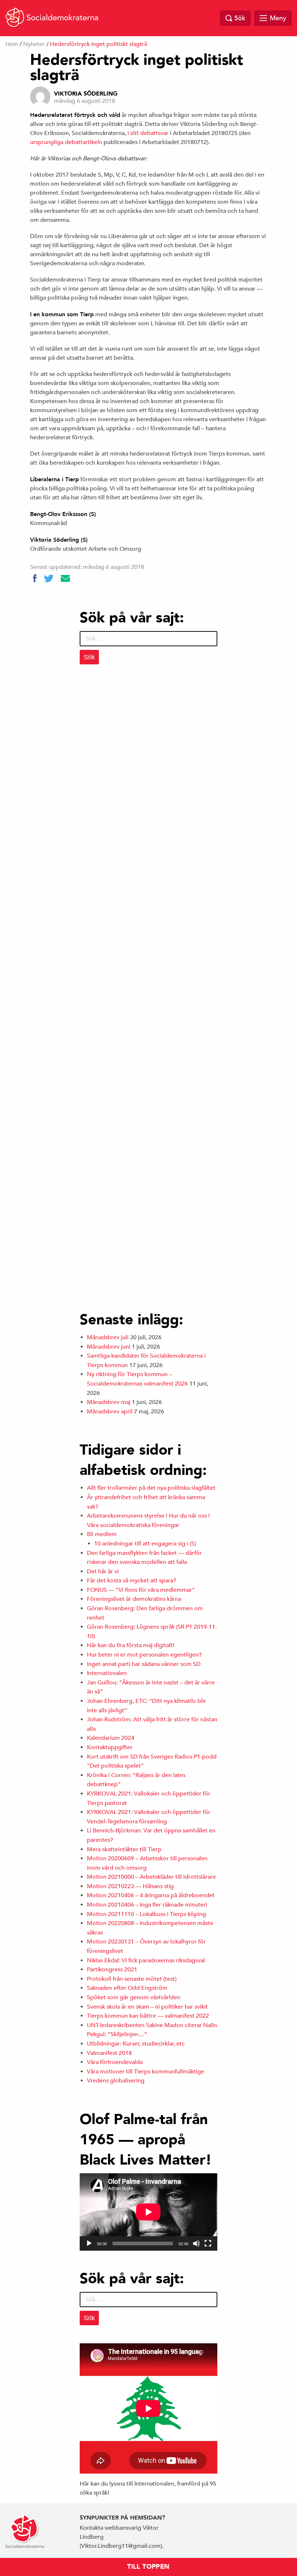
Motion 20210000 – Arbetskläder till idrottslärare (151, 1877)
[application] (148, 2212)
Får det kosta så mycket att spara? (131, 1581)
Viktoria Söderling (86, 94)
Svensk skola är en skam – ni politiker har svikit (147, 2007)
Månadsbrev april (110, 1412)
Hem (12, 44)
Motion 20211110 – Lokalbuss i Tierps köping (147, 1914)
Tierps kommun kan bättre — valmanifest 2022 (148, 2016)
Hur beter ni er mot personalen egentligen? (144, 1655)
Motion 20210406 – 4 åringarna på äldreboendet (151, 1895)
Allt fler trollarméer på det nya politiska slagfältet (151, 1488)
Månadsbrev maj (109, 1402)
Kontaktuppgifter (110, 1747)
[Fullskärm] (208, 2243)
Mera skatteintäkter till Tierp (124, 1849)
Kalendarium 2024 (111, 1738)
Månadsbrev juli (108, 1337)
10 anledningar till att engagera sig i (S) (145, 1544)
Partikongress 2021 (112, 1970)
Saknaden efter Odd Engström (127, 1988)
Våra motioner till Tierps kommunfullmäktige (146, 2072)
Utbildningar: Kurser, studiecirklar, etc (136, 2044)
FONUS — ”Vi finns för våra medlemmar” (141, 1590)
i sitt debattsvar (148, 133)
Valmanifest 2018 (109, 2053)
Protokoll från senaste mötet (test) (132, 1979)
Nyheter (34, 44)
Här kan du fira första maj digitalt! (131, 1645)
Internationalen (107, 1673)
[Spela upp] (89, 2243)
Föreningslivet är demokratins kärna (134, 1599)
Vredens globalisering (116, 2081)
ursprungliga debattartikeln (66, 142)
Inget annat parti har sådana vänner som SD (144, 1664)
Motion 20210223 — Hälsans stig (130, 1886)
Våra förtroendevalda (115, 2062)
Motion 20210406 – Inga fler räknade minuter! (147, 1905)
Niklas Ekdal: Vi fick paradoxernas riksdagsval (146, 1960)
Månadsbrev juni (109, 1347)
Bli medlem (102, 1534)
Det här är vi (103, 1572)
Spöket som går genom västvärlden (134, 1997)
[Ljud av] (196, 2243)
